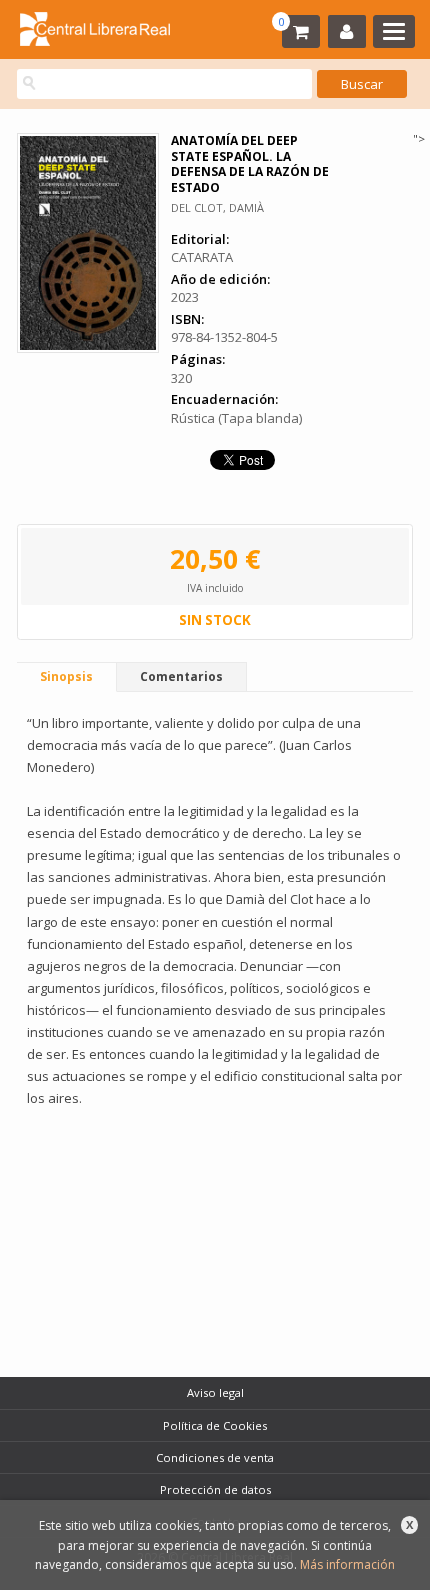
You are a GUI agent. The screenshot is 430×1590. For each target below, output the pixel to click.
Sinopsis (66, 676)
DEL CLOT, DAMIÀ (217, 207)
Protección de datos (215, 1489)
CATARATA (202, 257)
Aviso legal (215, 1392)
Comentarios (181, 676)
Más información (347, 1564)
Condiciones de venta (215, 1457)
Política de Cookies (215, 1425)
